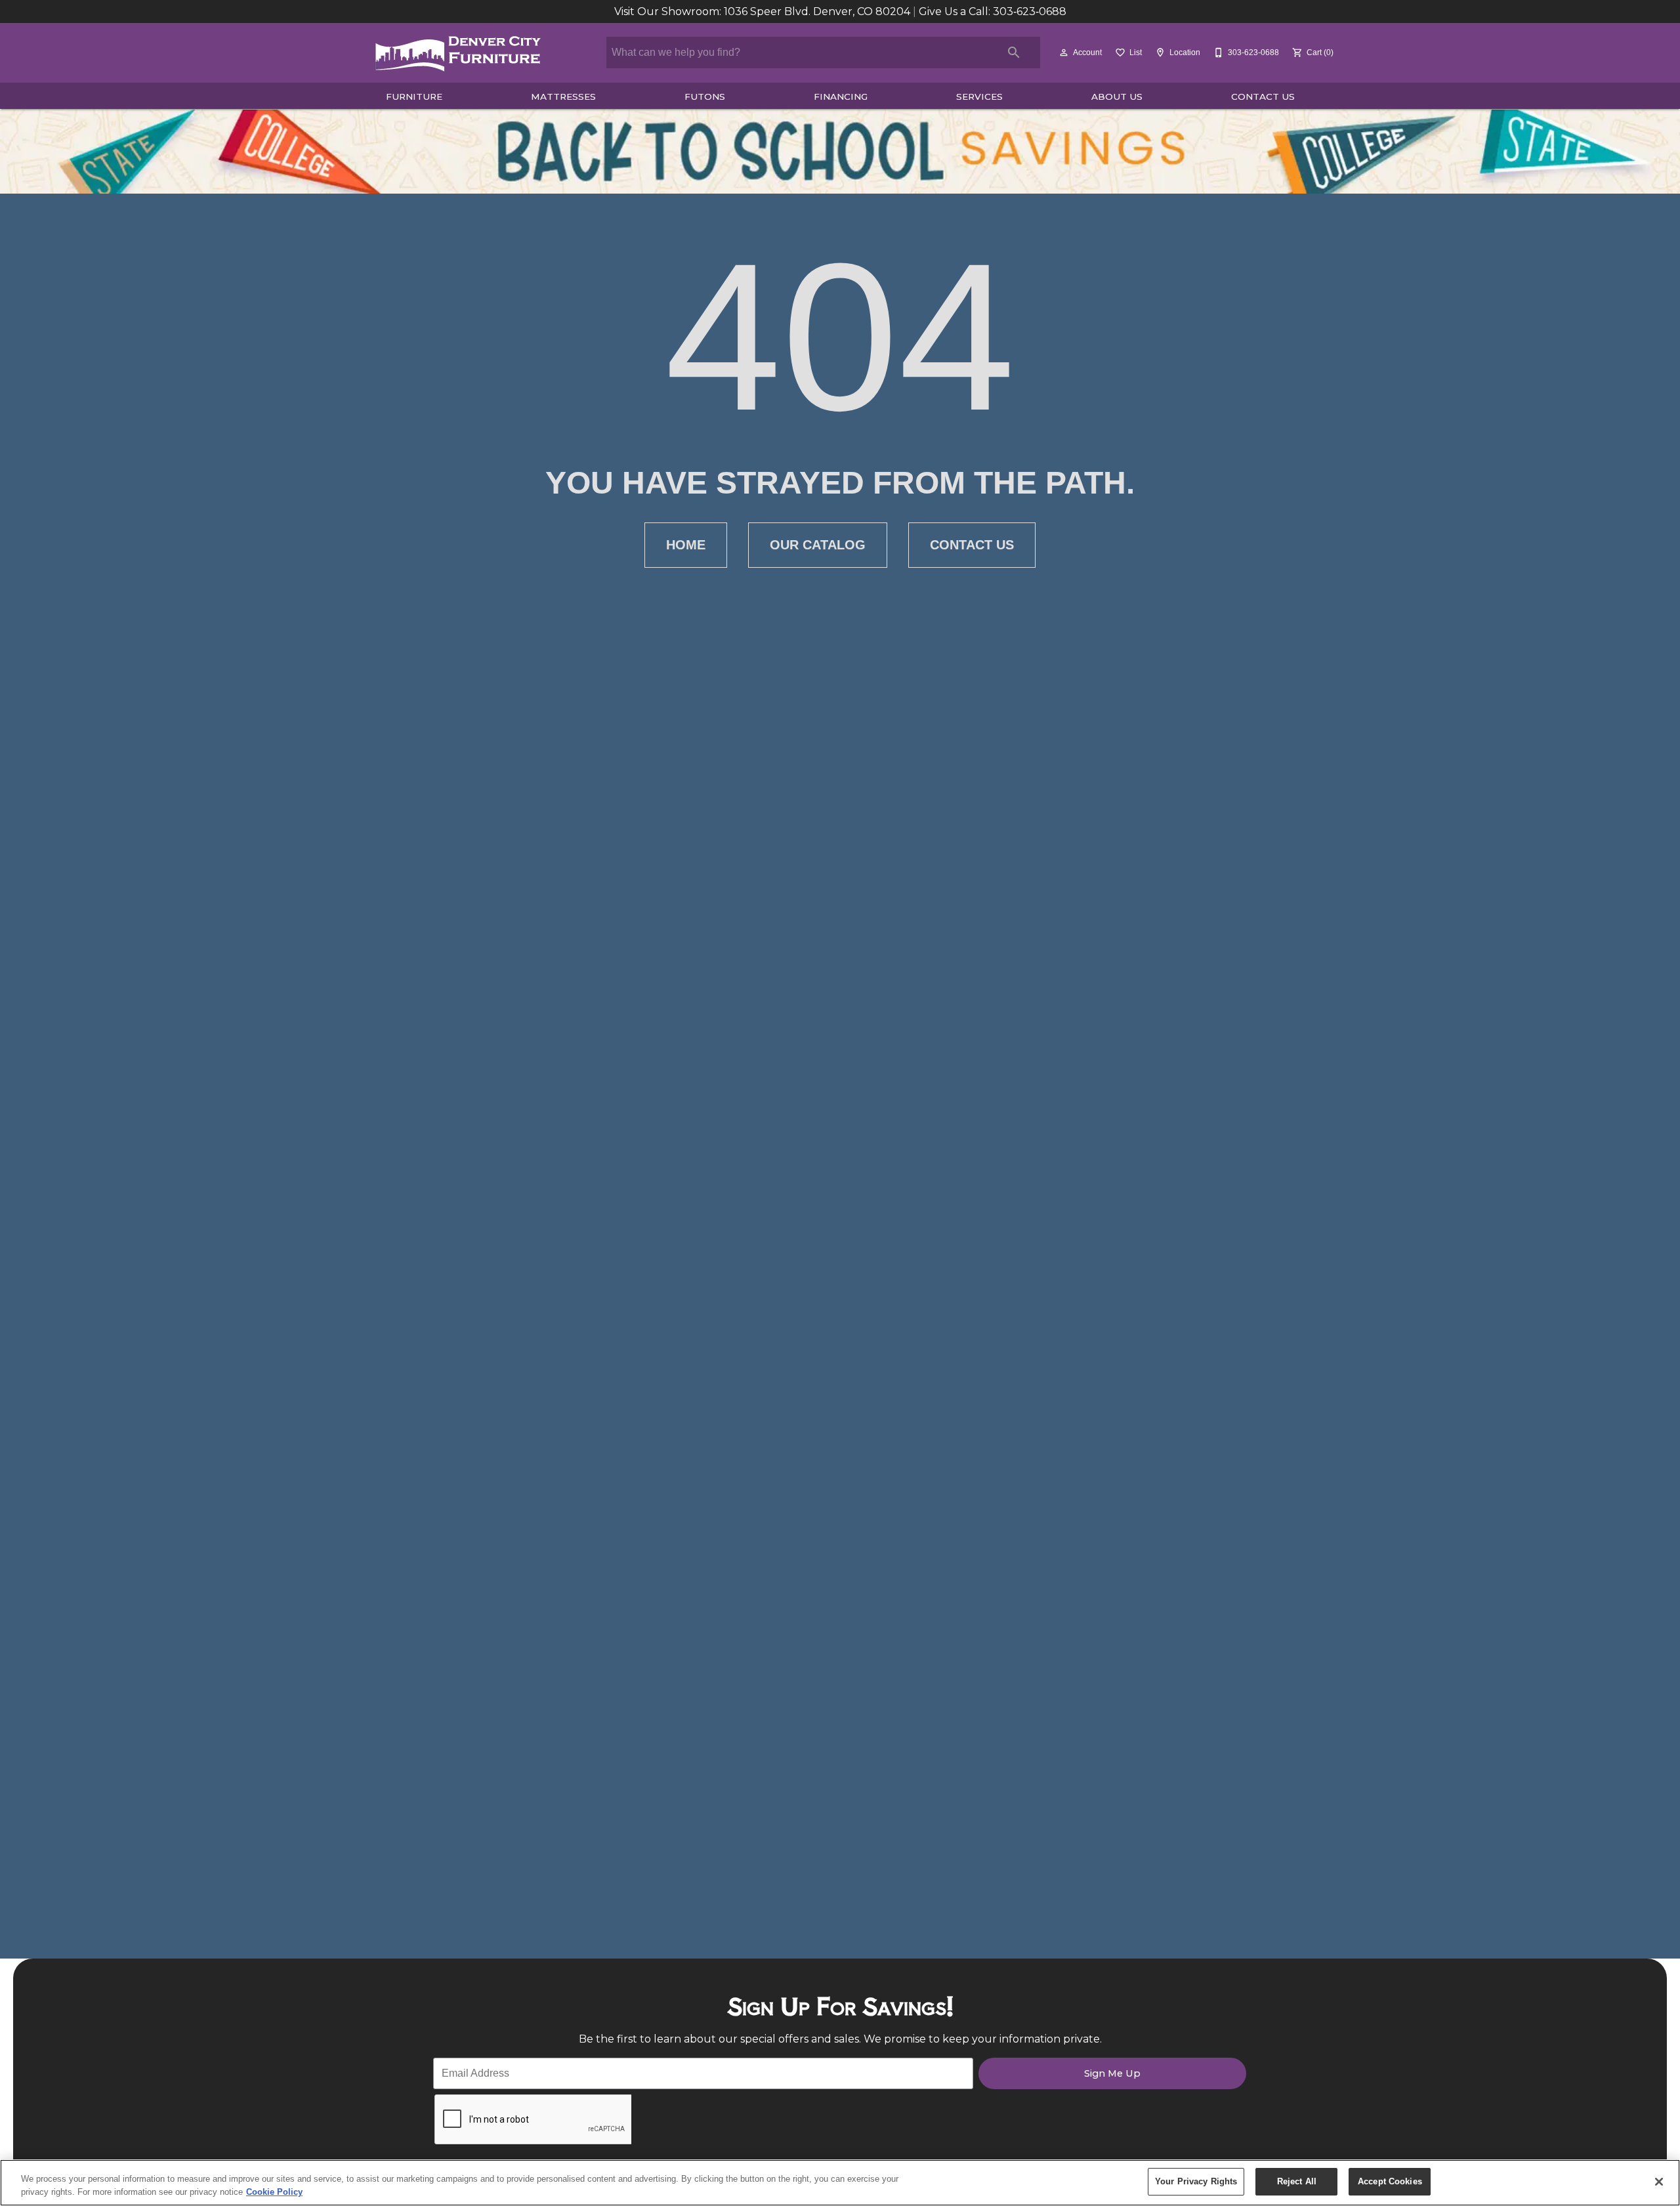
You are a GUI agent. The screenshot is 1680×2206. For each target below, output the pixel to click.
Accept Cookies (1390, 2181)
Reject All (1297, 2181)
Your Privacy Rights (1196, 2181)
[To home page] (458, 53)
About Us (1117, 96)
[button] (1064, 53)
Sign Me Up (1112, 2073)
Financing (841, 96)
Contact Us (1263, 96)
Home (686, 545)
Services (979, 96)
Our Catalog (818, 545)
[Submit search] (1014, 53)
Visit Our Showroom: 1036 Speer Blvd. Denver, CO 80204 (764, 11)
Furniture (414, 96)
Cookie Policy (274, 2192)
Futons (705, 96)
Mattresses (563, 96)
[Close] (1659, 2182)
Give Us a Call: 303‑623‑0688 (993, 11)
